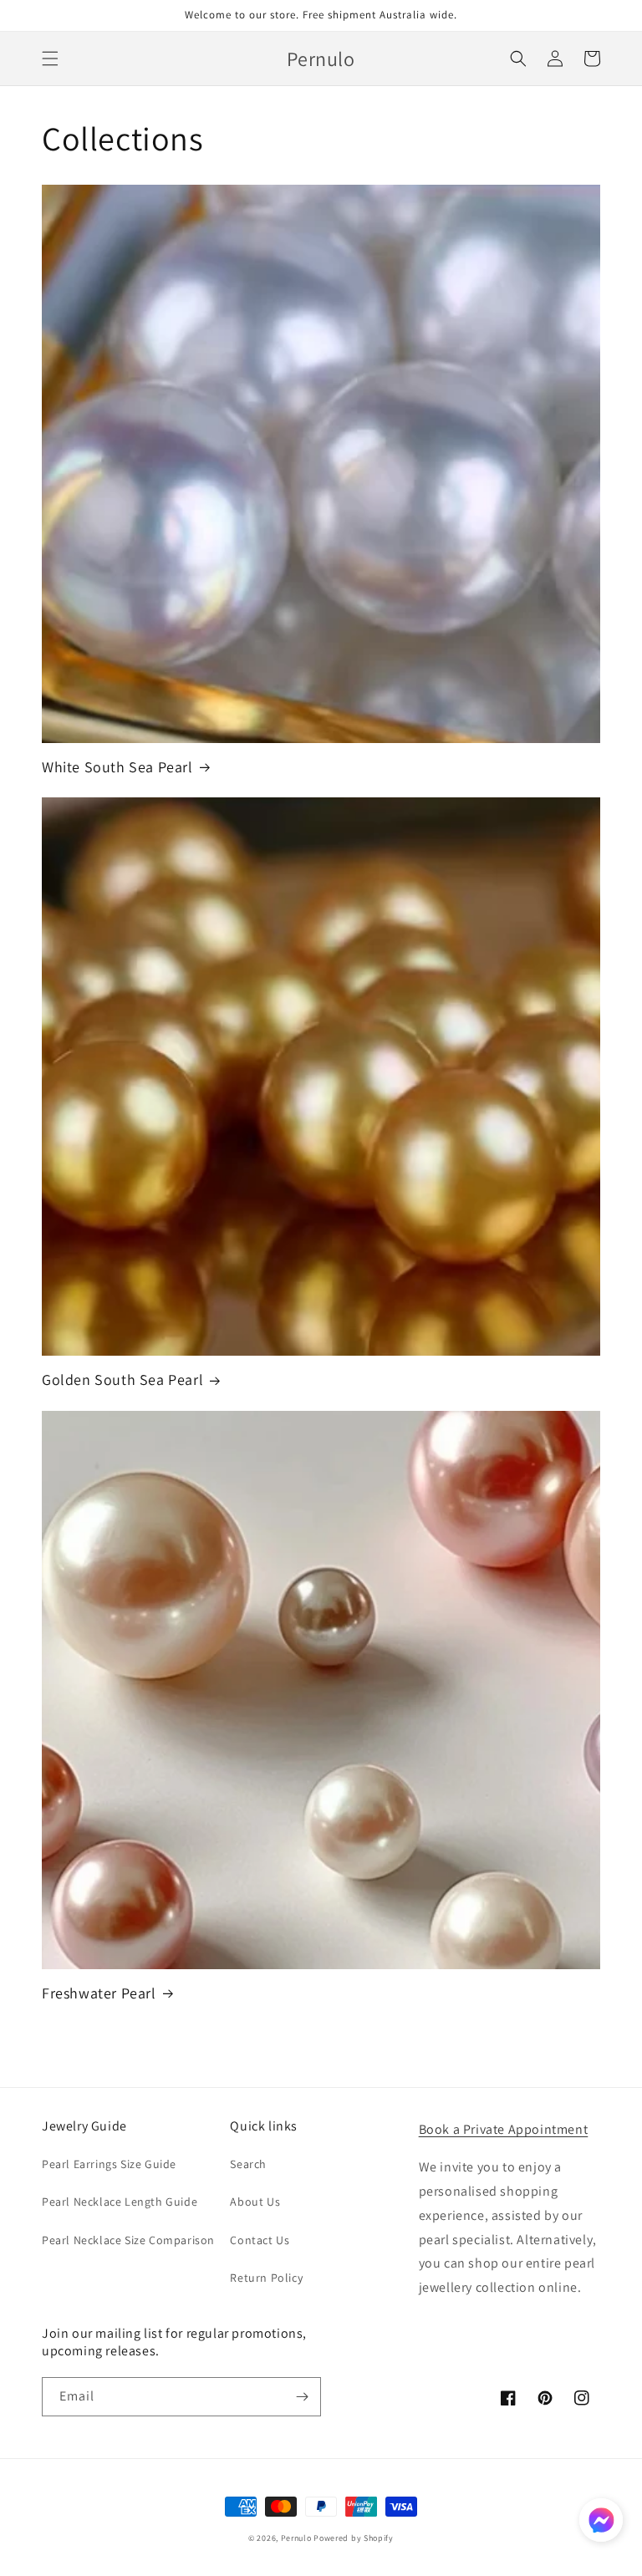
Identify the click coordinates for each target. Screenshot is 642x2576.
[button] (50, 59)
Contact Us (260, 2240)
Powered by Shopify (354, 2538)
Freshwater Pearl (99, 1993)
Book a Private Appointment (504, 2129)
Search (248, 2164)
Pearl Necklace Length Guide (120, 2202)
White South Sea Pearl (117, 767)
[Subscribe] (302, 2397)
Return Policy (266, 2278)
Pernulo (296, 2538)
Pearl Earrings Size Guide (109, 2164)
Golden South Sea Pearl (122, 1380)
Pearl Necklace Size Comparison (128, 2240)
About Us (255, 2202)
